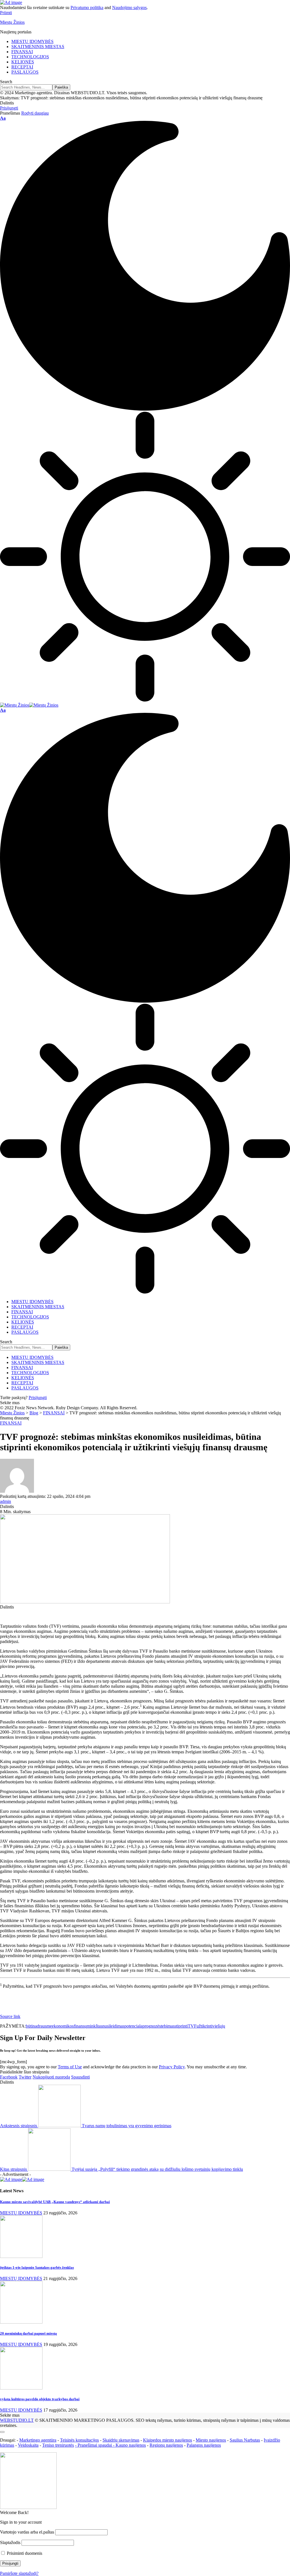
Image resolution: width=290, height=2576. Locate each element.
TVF (192, 2026)
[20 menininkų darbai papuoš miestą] (21, 2322)
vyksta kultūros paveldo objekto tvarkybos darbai (40, 2399)
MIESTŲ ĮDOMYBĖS (21, 2213)
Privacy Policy (172, 2067)
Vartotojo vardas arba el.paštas (27, 2532)
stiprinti (181, 2026)
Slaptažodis (10, 2542)
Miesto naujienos (211, 2440)
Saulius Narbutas (245, 2440)
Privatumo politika (87, 7)
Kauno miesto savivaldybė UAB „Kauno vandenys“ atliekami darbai (55, 2202)
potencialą (133, 2026)
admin (6, 1501)
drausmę (44, 2026)
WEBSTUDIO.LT (17, 2420)
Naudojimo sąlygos (129, 7)
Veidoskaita (28, 2445)
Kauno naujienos (131, 2445)
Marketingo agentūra (38, 2440)
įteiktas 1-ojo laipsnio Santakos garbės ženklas (37, 2267)
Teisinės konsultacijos (79, 2440)
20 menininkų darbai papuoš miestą (28, 2333)
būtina (31, 2026)
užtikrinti (204, 2026)
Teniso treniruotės (58, 2445)
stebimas (167, 2026)
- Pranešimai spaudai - (95, 2445)
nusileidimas (113, 2026)
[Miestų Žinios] (29, 705)
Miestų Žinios (12, 22)
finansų (80, 2026)
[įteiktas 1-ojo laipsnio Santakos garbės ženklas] (21, 2256)
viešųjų (219, 2026)
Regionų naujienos (166, 2445)
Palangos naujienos (204, 2445)
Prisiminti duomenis (24, 2553)
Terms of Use (70, 2067)
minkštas (94, 2026)
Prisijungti (38, 1398)
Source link (10, 2016)
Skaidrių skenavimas (121, 2440)
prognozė (151, 2026)
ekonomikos (63, 2026)
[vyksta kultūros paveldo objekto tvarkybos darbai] (21, 2388)
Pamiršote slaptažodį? (19, 2573)
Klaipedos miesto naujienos (168, 2440)
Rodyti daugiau (35, 113)
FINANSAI (11, 1423)
